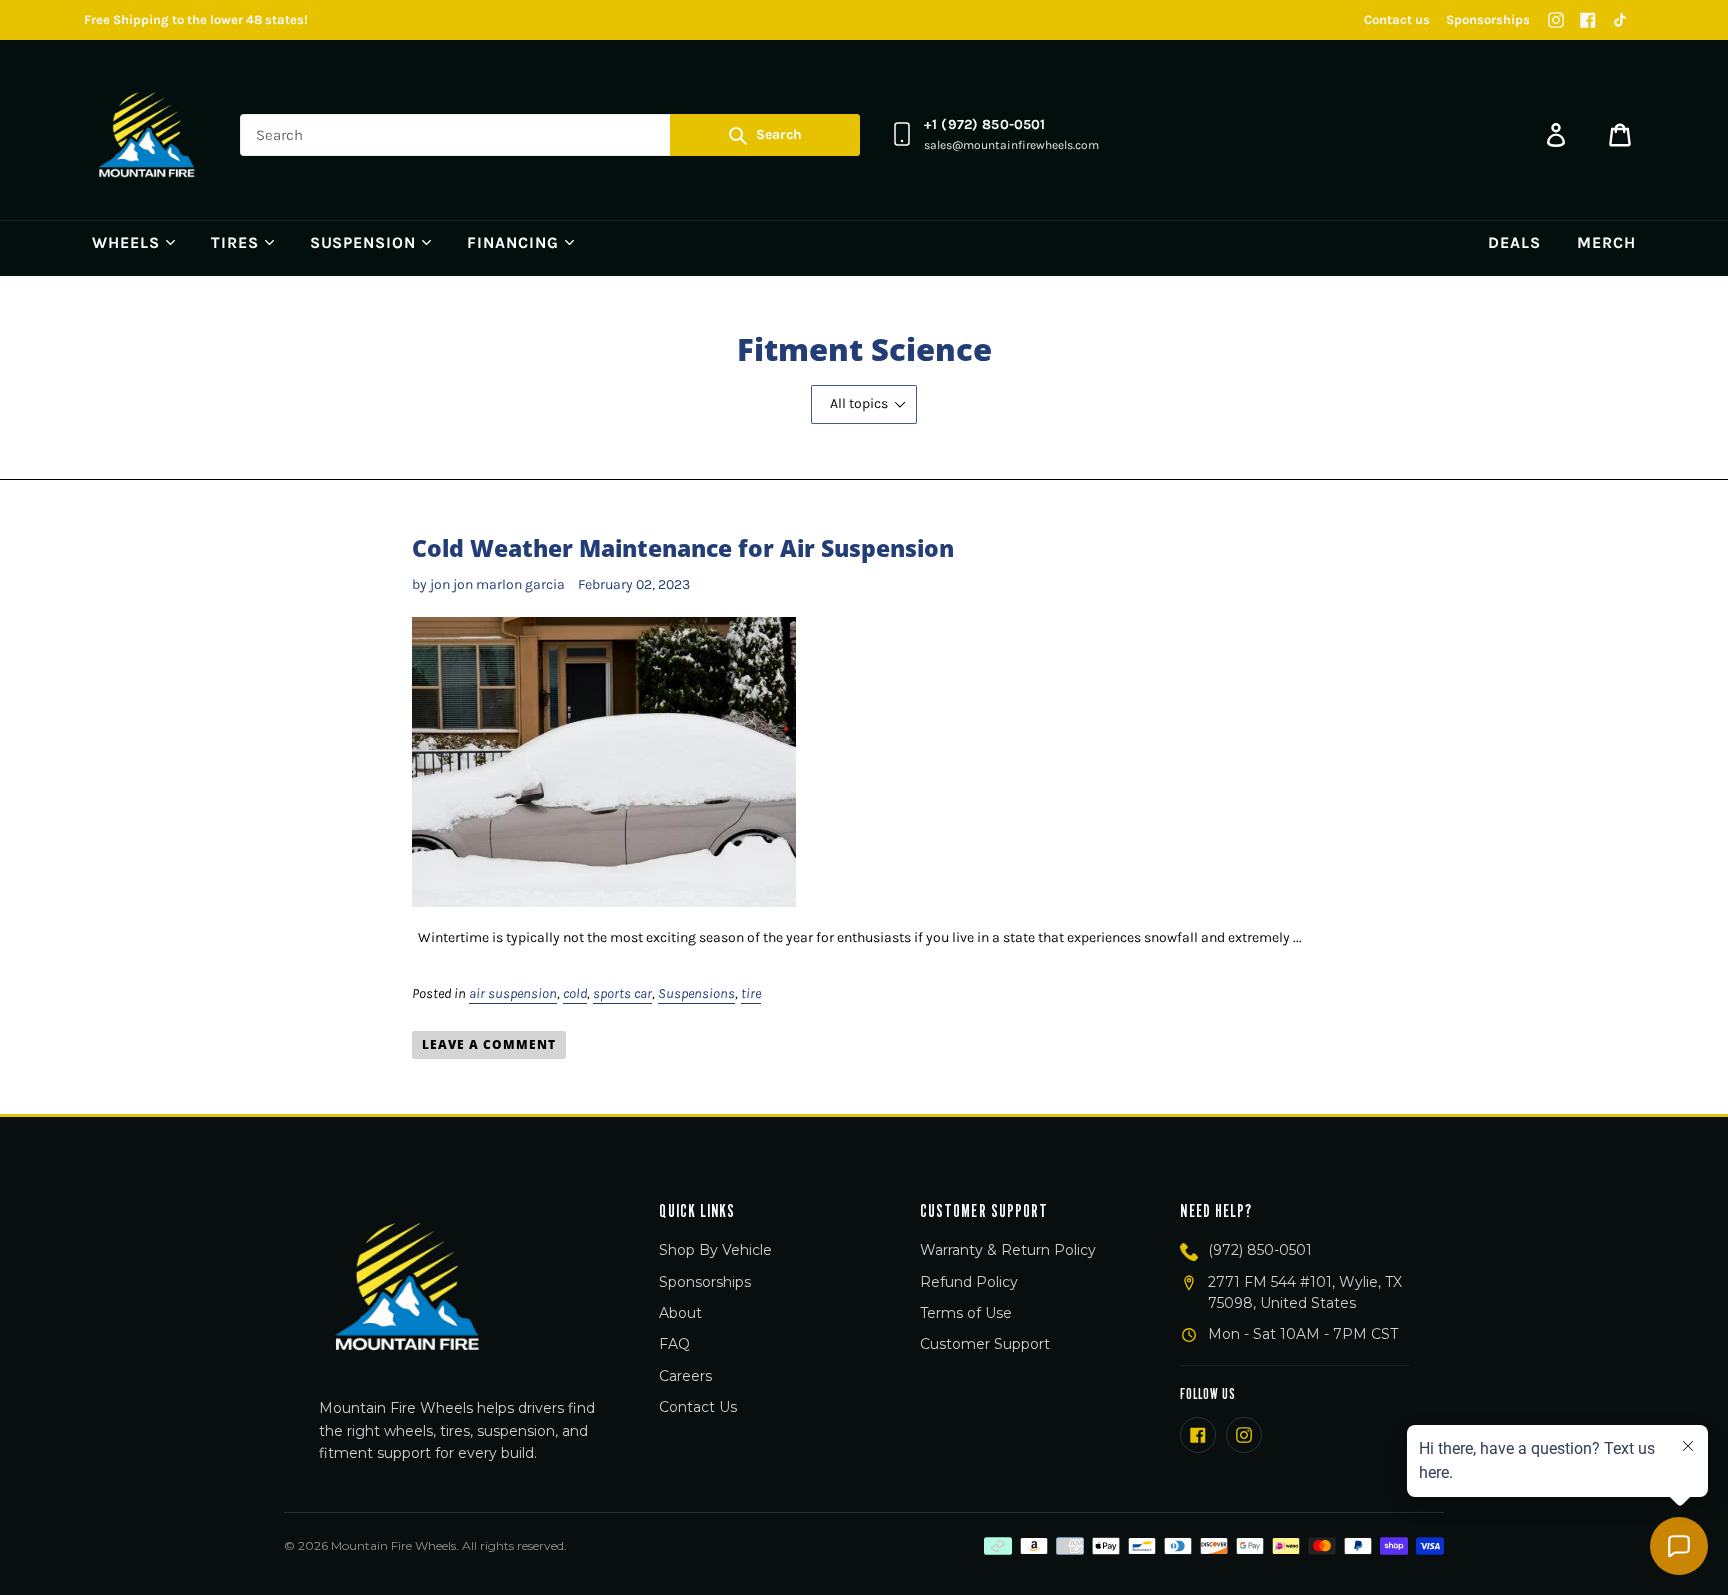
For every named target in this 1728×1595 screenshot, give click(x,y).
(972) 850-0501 (1260, 1250)
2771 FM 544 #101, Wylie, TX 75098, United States (1305, 1292)
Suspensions (696, 993)
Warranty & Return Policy (1008, 1250)
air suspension (513, 993)
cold (575, 993)
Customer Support (985, 1344)
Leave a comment (488, 1044)
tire (751, 993)
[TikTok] (1620, 20)
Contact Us (698, 1407)
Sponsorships (1488, 19)
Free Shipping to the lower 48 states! (196, 19)
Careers (685, 1376)
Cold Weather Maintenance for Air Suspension (683, 548)
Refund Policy (969, 1282)
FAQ (674, 1344)
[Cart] (1620, 135)
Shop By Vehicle (715, 1250)
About (680, 1313)
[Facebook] (1588, 20)
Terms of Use (966, 1313)
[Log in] (1556, 135)
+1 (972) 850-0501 (984, 124)
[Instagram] (1556, 20)
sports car (622, 993)
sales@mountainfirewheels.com (1011, 145)
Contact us (1397, 19)
